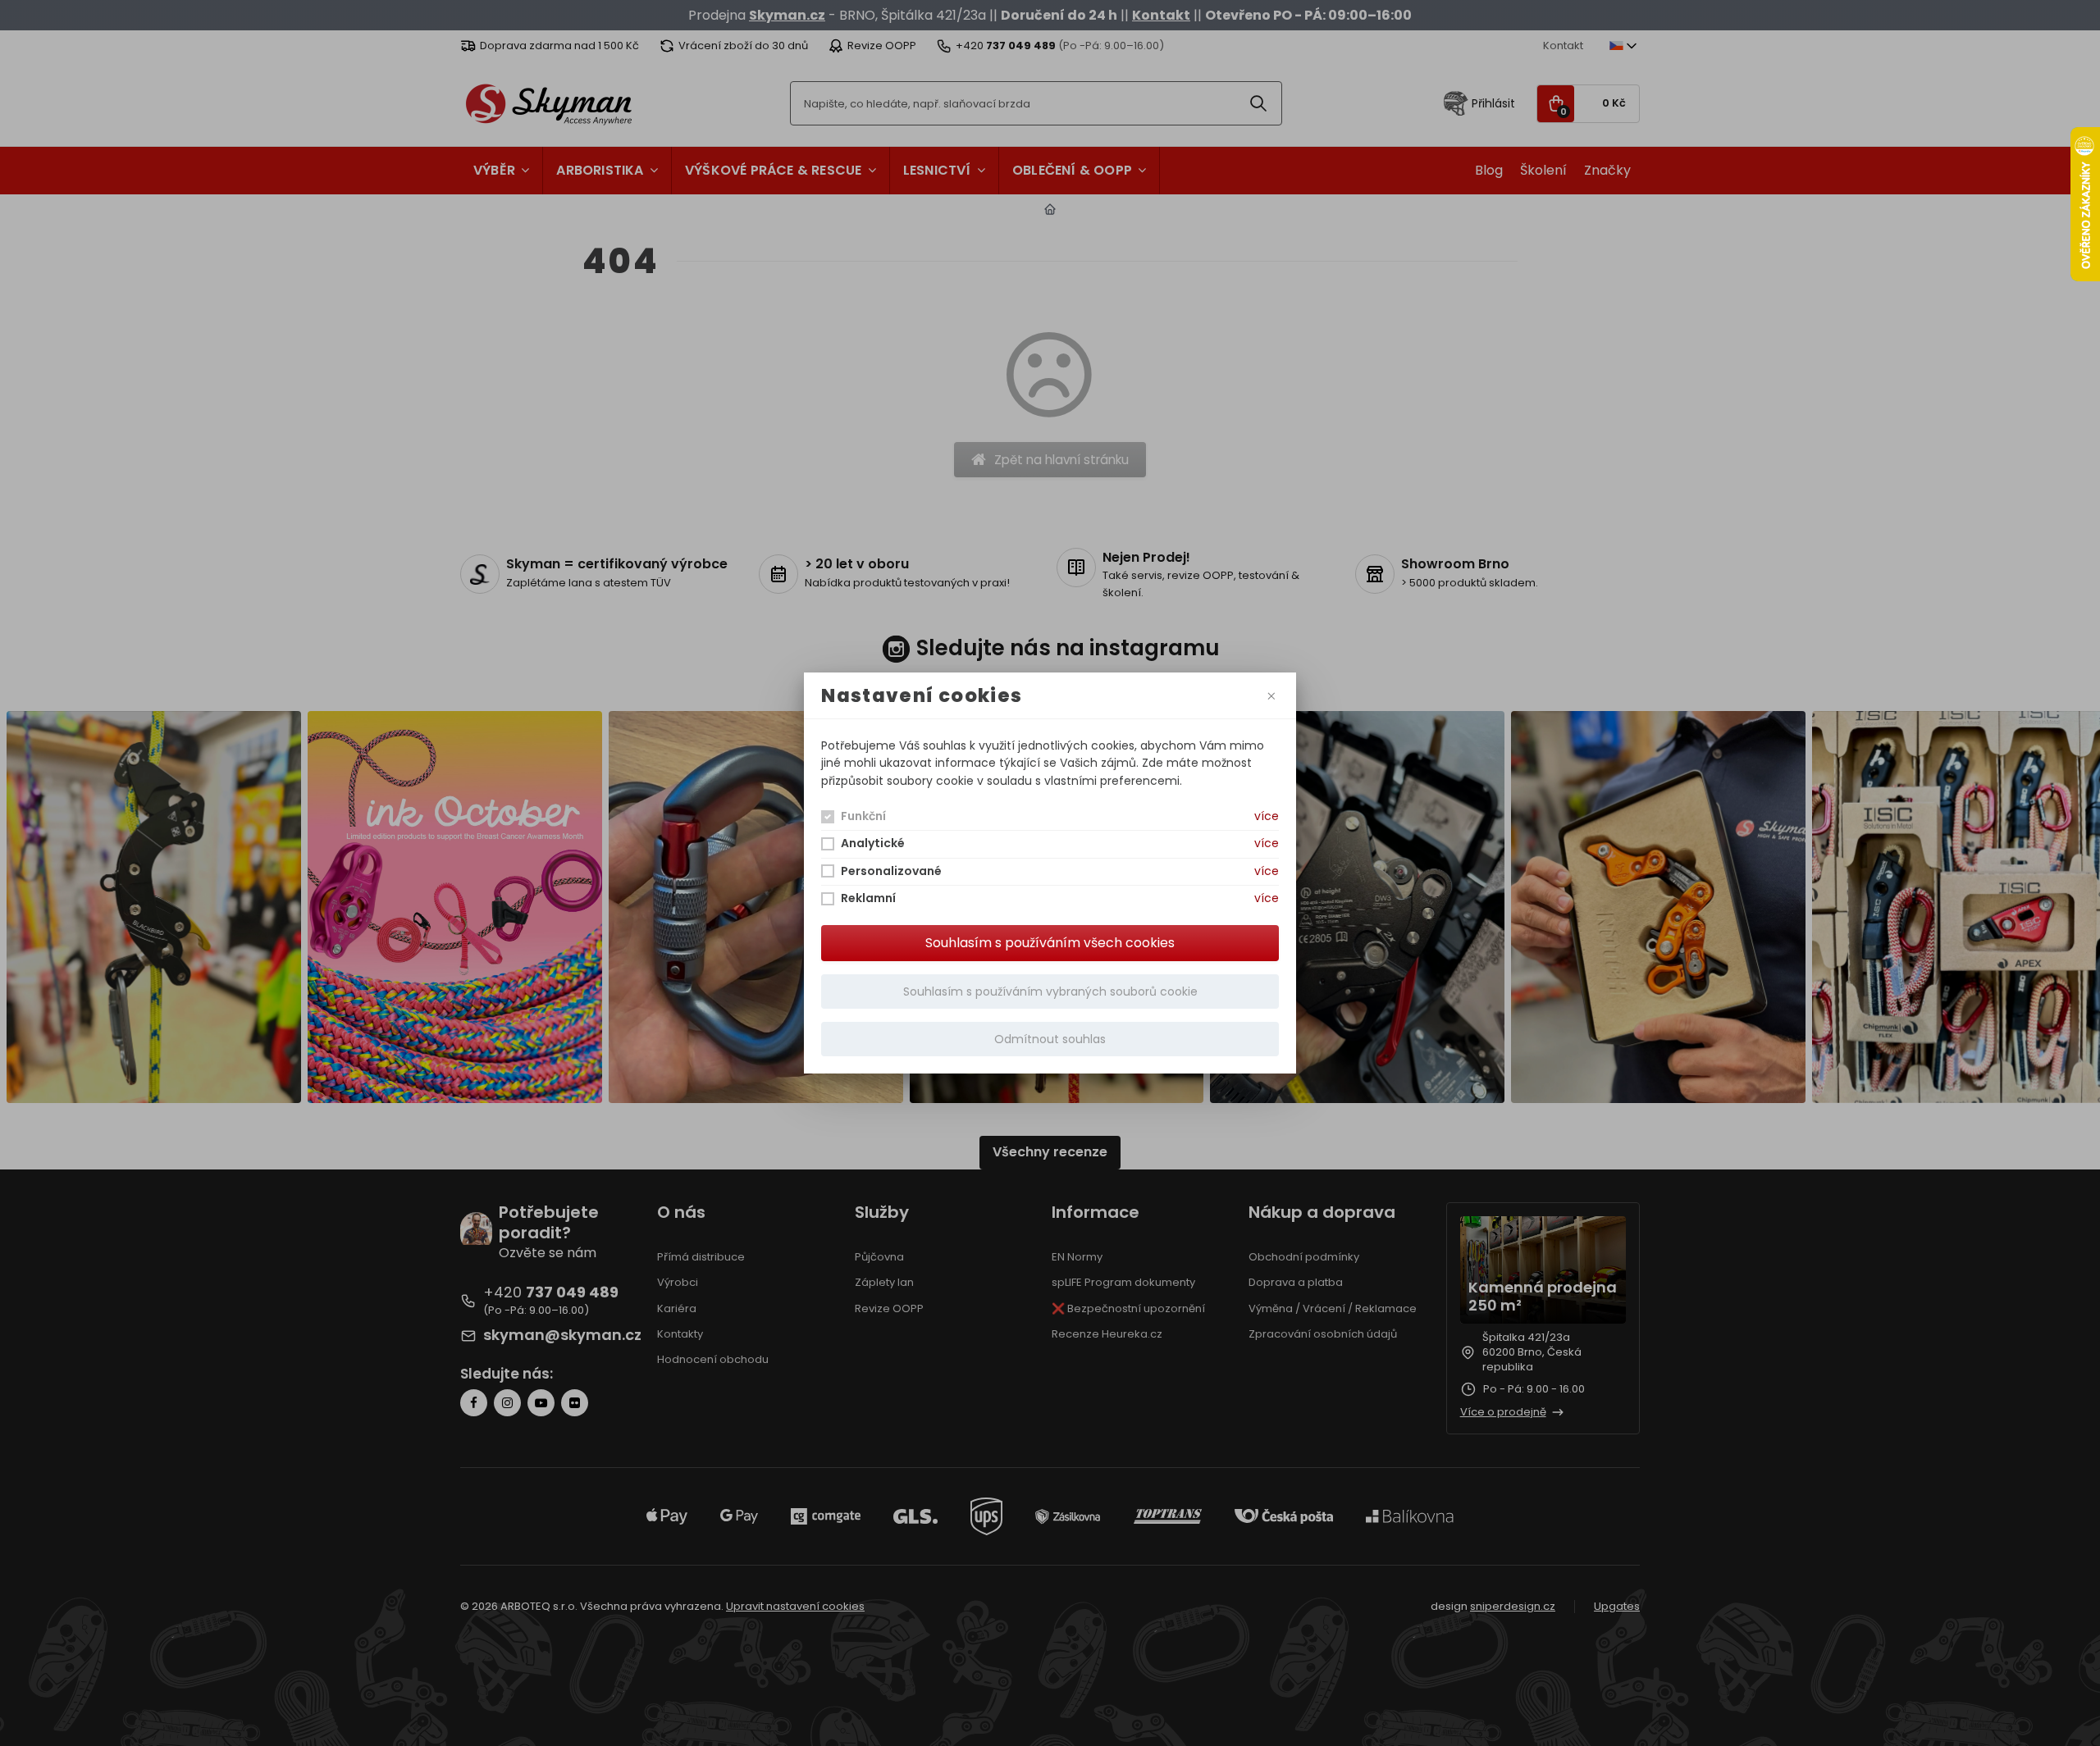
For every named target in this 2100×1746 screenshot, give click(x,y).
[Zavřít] (1272, 696)
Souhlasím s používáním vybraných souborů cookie (1050, 992)
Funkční (863, 816)
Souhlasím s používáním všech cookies (1050, 943)
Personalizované (891, 871)
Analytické (873, 843)
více (1267, 816)
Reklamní (868, 898)
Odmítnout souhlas (1050, 1039)
